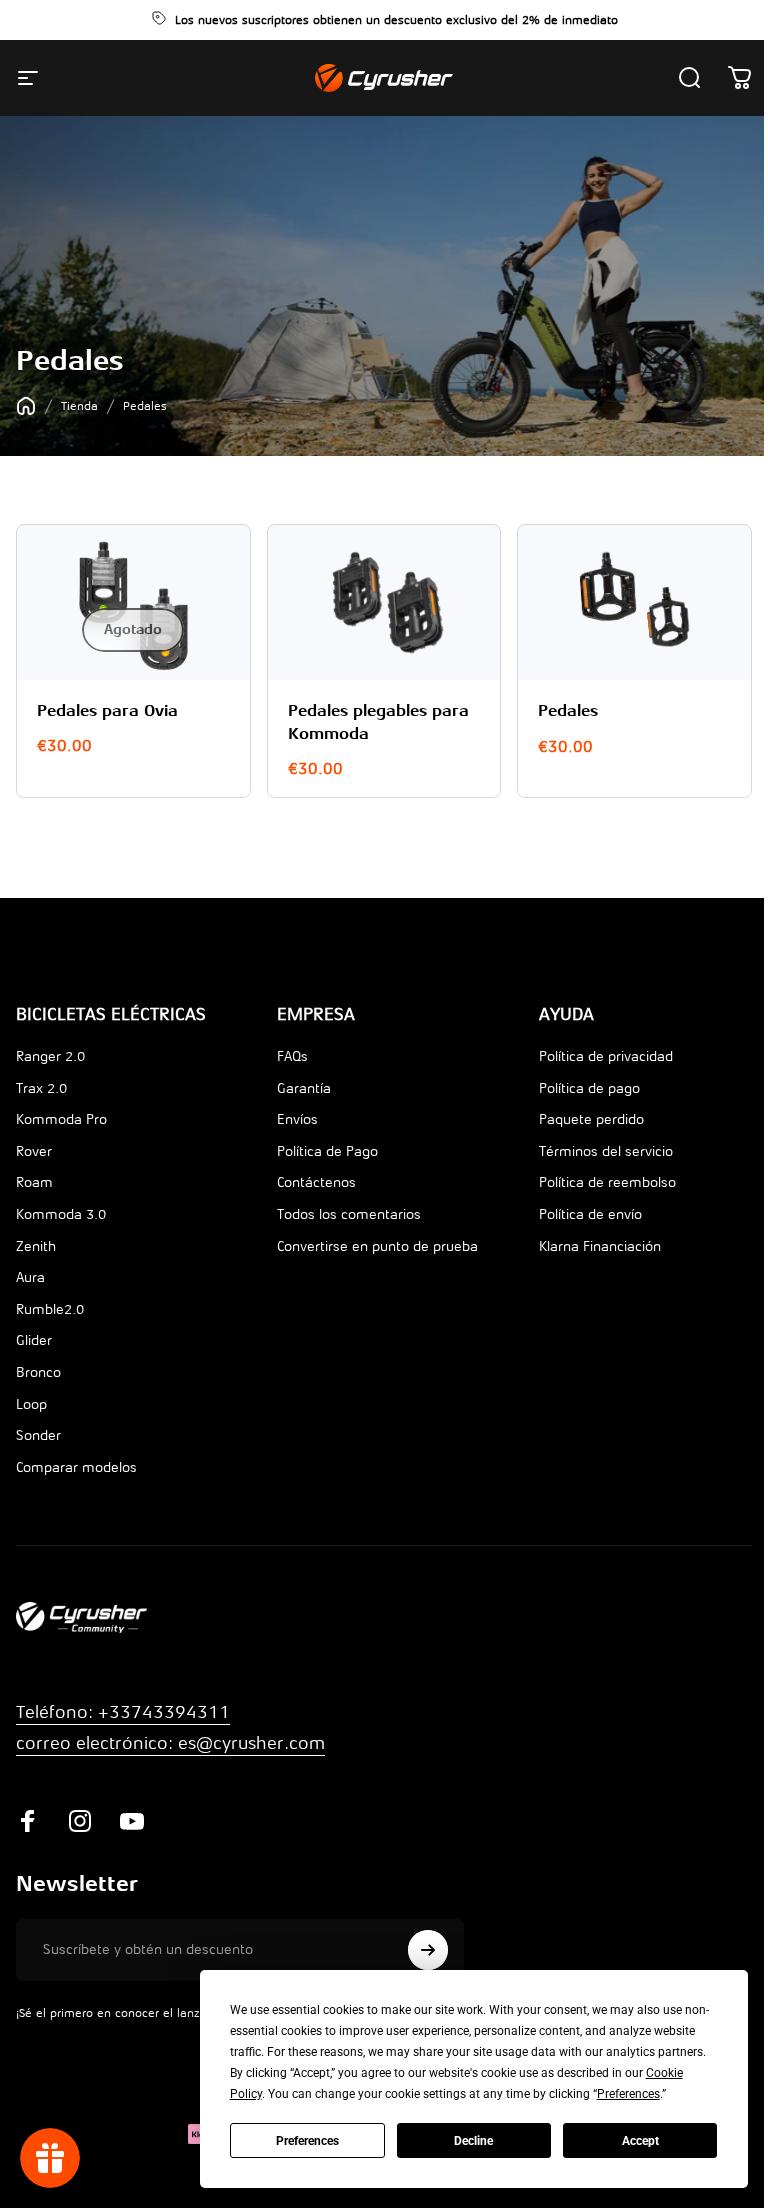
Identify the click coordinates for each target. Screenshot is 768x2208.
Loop (31, 1404)
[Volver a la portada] (26, 406)
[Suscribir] (428, 1950)
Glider (34, 1340)
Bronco (38, 1372)
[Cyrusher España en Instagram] (80, 1821)
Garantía (304, 1088)
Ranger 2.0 (50, 1056)
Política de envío (590, 1214)
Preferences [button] (628, 2094)
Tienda (79, 406)
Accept (640, 2141)
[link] (170, 1743)
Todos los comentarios (349, 1214)
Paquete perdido (591, 1119)
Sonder (38, 1435)
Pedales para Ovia (107, 711)
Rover (34, 1151)
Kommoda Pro (61, 1119)
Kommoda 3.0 (61, 1214)
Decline (473, 2141)
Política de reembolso (607, 1182)
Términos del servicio (606, 1151)
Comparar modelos (76, 1467)
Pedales (568, 711)
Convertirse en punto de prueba (377, 1246)
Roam (34, 1182)
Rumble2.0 (50, 1309)
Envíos (297, 1119)
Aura (30, 1277)
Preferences (307, 2141)
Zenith (36, 1246)
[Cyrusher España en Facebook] (28, 1821)
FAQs (292, 1056)
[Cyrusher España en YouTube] (132, 1821)
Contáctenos (316, 1182)
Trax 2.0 (41, 1088)
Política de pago (589, 1088)
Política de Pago (327, 1151)
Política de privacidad (606, 1056)
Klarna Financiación (600, 1246)
